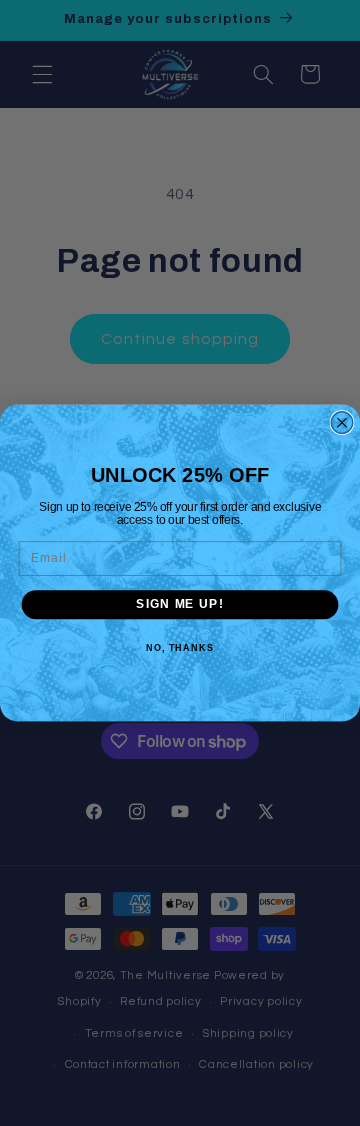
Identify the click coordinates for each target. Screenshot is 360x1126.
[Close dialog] (342, 423)
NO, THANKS (180, 648)
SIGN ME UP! (179, 604)
